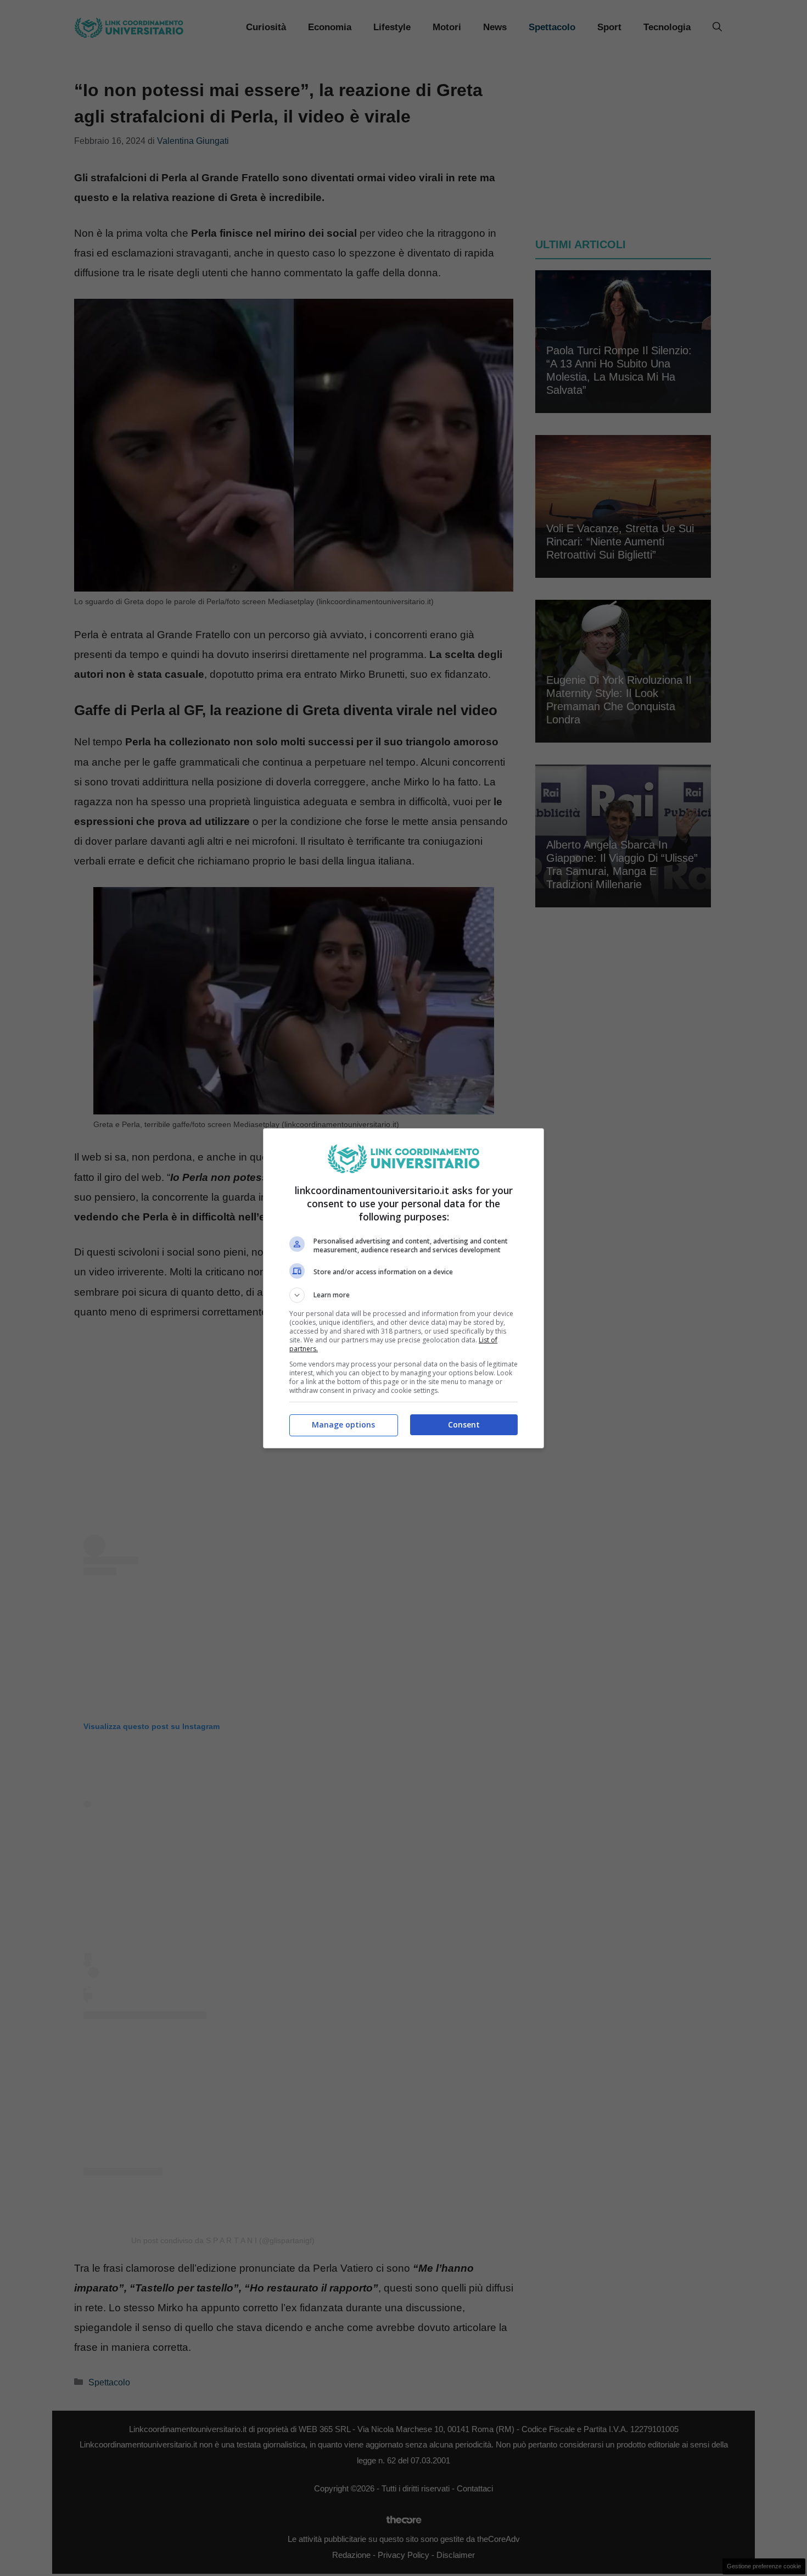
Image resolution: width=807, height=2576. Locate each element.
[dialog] (403, 1288)
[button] (403, 1295)
